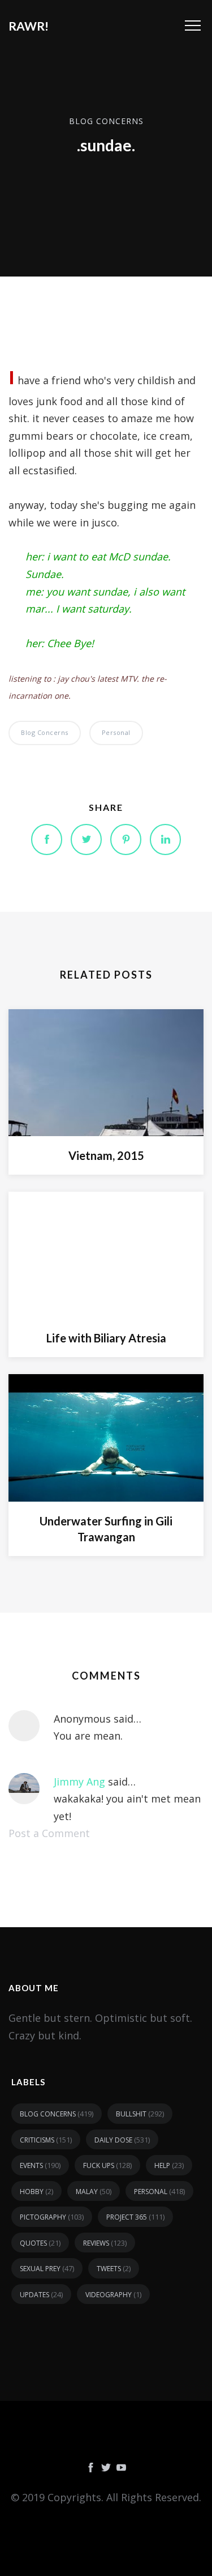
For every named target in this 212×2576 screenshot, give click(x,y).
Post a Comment (49, 1833)
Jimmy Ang (79, 1782)
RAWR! (29, 26)
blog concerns (106, 120)
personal (116, 732)
